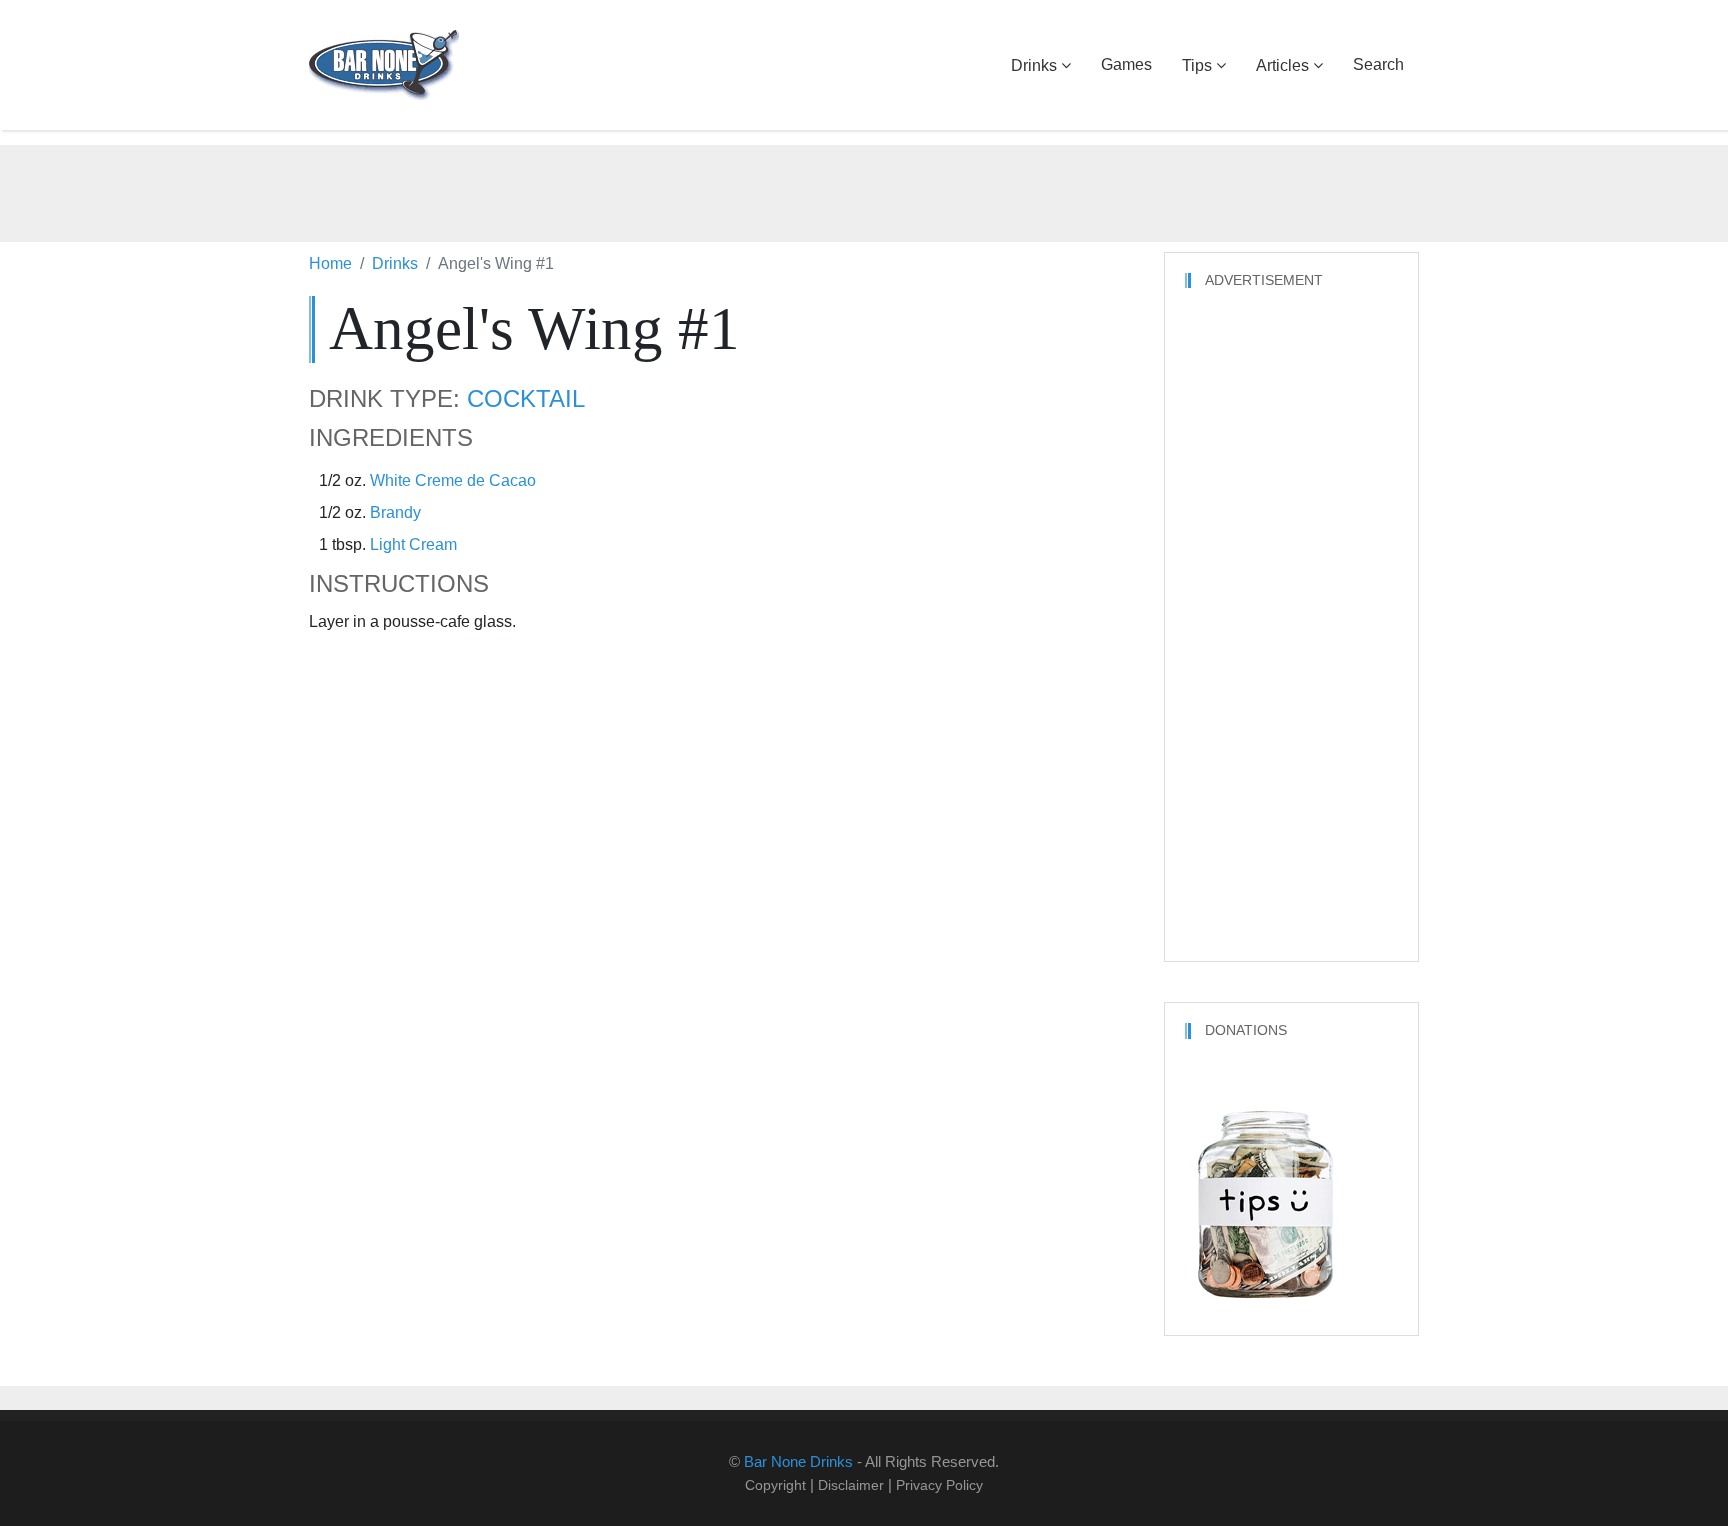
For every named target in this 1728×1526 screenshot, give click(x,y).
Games (1126, 64)
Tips (1197, 65)
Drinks (1034, 65)
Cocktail (526, 399)
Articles (1282, 65)
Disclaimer (851, 1485)
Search (1378, 64)
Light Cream (413, 544)
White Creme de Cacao (453, 480)
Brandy (395, 512)
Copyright (775, 1485)
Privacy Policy (939, 1485)
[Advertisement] (864, 190)
